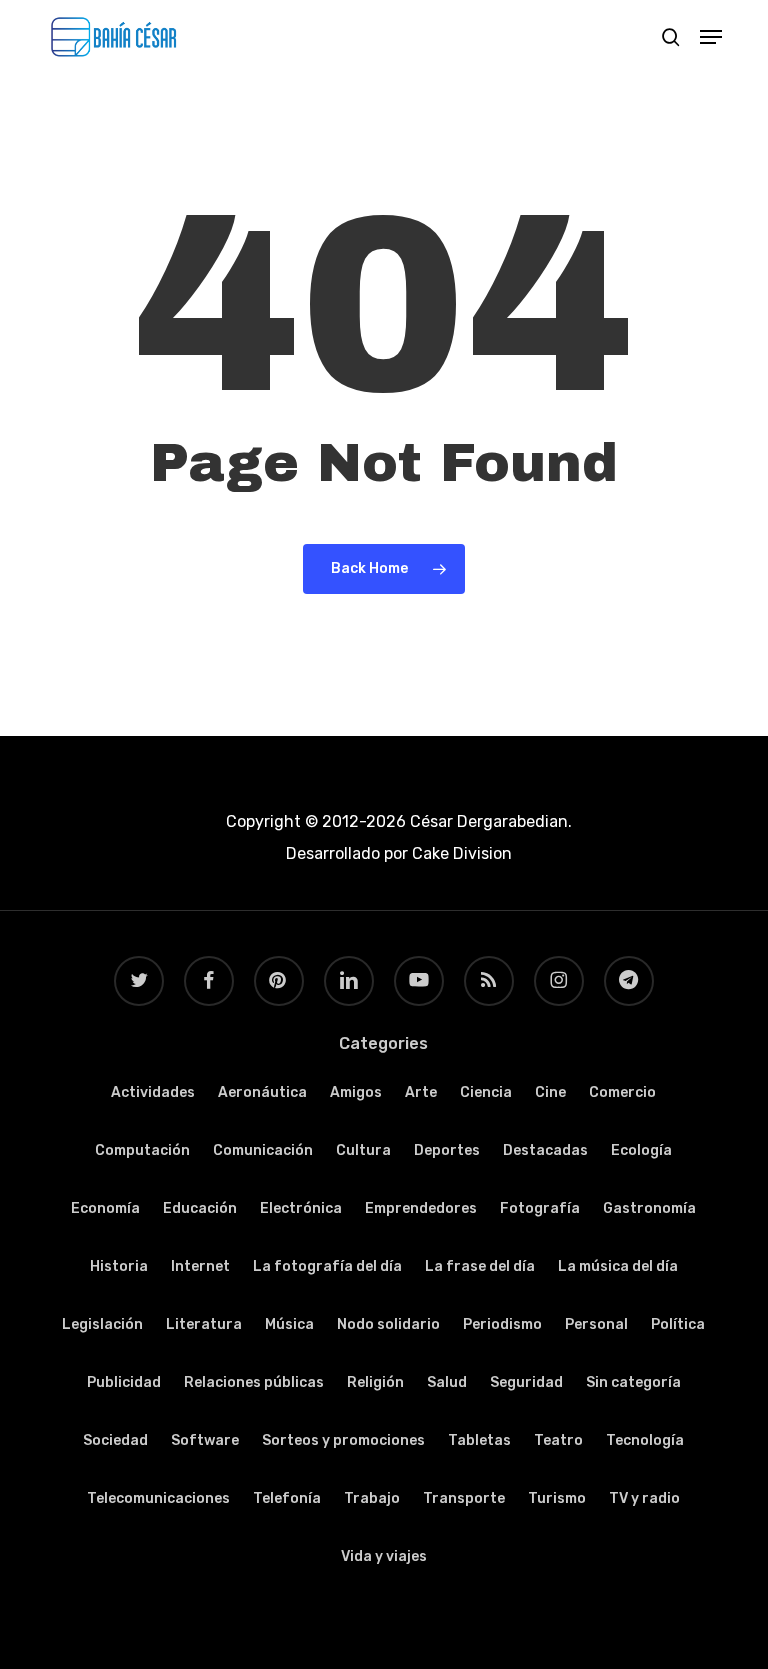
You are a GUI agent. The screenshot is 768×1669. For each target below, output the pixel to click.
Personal (596, 1324)
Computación (142, 1150)
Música (289, 1324)
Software (205, 1440)
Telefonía (287, 1498)
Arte (421, 1092)
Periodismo (502, 1324)
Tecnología (645, 1440)
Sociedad (115, 1440)
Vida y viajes (384, 1556)
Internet (200, 1266)
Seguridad (526, 1382)
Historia (119, 1266)
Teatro (558, 1440)
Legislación (102, 1324)
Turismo (557, 1498)
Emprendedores (421, 1208)
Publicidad (124, 1382)
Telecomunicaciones (158, 1498)
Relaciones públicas (254, 1382)
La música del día (618, 1266)
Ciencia (486, 1092)
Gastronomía (649, 1208)
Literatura (204, 1324)
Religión (375, 1382)
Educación (200, 1208)
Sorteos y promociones (343, 1440)
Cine (550, 1092)
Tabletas (479, 1440)
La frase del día (480, 1266)
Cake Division (460, 853)
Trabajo (372, 1498)
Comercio (622, 1092)
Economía (105, 1208)
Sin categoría (633, 1382)
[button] (711, 37)
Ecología (641, 1150)
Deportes (447, 1150)
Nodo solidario (388, 1324)
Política (678, 1324)
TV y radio (644, 1498)
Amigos (356, 1092)
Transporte (464, 1498)
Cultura (363, 1150)
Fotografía (540, 1208)
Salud (447, 1382)
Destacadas (545, 1150)
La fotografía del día (327, 1266)
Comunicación (263, 1150)
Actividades (153, 1092)
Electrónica (301, 1208)
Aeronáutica (262, 1092)
